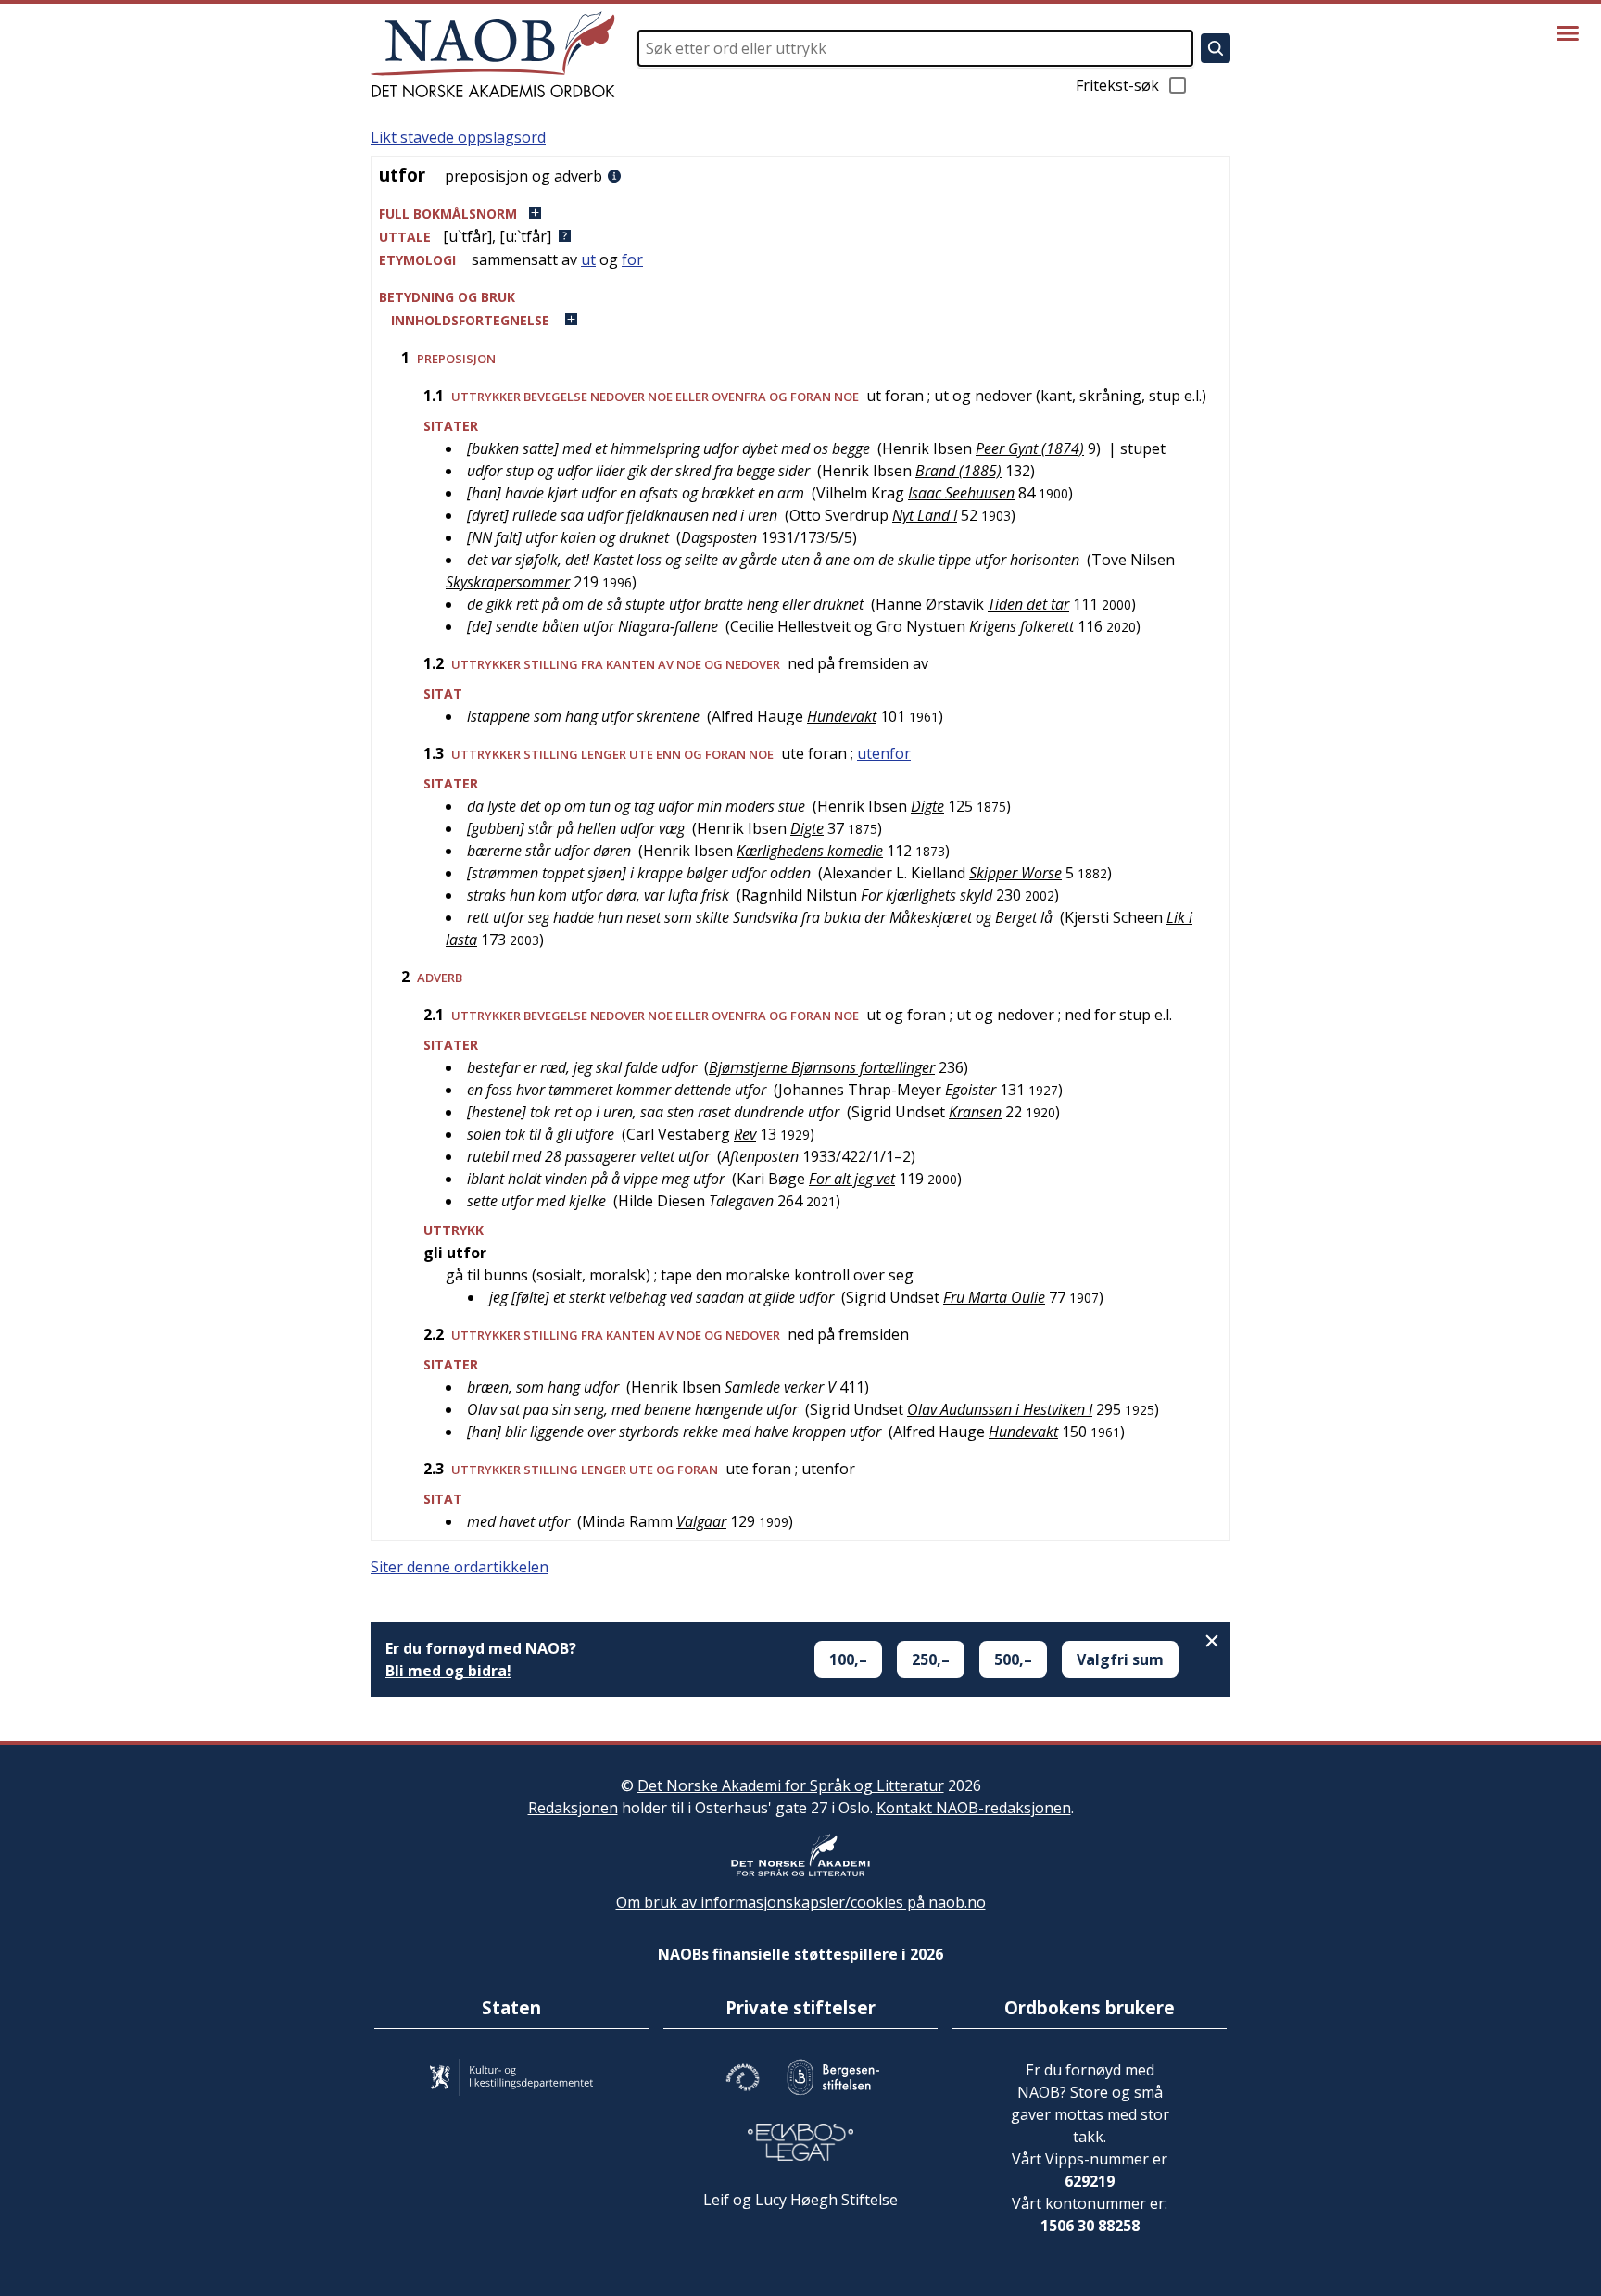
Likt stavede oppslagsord (458, 137)
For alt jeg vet (852, 1179)
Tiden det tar (1028, 604)
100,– (848, 1659)
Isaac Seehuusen (961, 493)
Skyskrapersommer (508, 582)
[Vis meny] (1568, 33)
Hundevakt (842, 716)
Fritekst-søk (1117, 85)
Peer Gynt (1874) (1030, 448)
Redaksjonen (573, 1808)
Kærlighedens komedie (810, 851)
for (632, 259)
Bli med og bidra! (448, 1671)
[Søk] (1216, 48)
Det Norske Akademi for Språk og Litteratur (791, 1785)
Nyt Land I (925, 515)
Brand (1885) (958, 471)
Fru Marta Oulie (994, 1297)
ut (588, 259)
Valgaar (701, 1521)
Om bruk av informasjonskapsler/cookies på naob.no (801, 1902)
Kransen (975, 1112)
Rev (745, 1134)
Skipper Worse (1015, 873)
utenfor (884, 753)
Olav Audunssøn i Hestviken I (1000, 1409)
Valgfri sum (1120, 1659)
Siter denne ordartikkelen (460, 1567)
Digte (927, 806)
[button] (800, 214)
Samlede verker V (780, 1387)
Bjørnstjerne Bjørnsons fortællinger (822, 1067)
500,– (1013, 1659)
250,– (931, 1659)
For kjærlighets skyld (927, 895)
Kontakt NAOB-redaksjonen (974, 1808)
